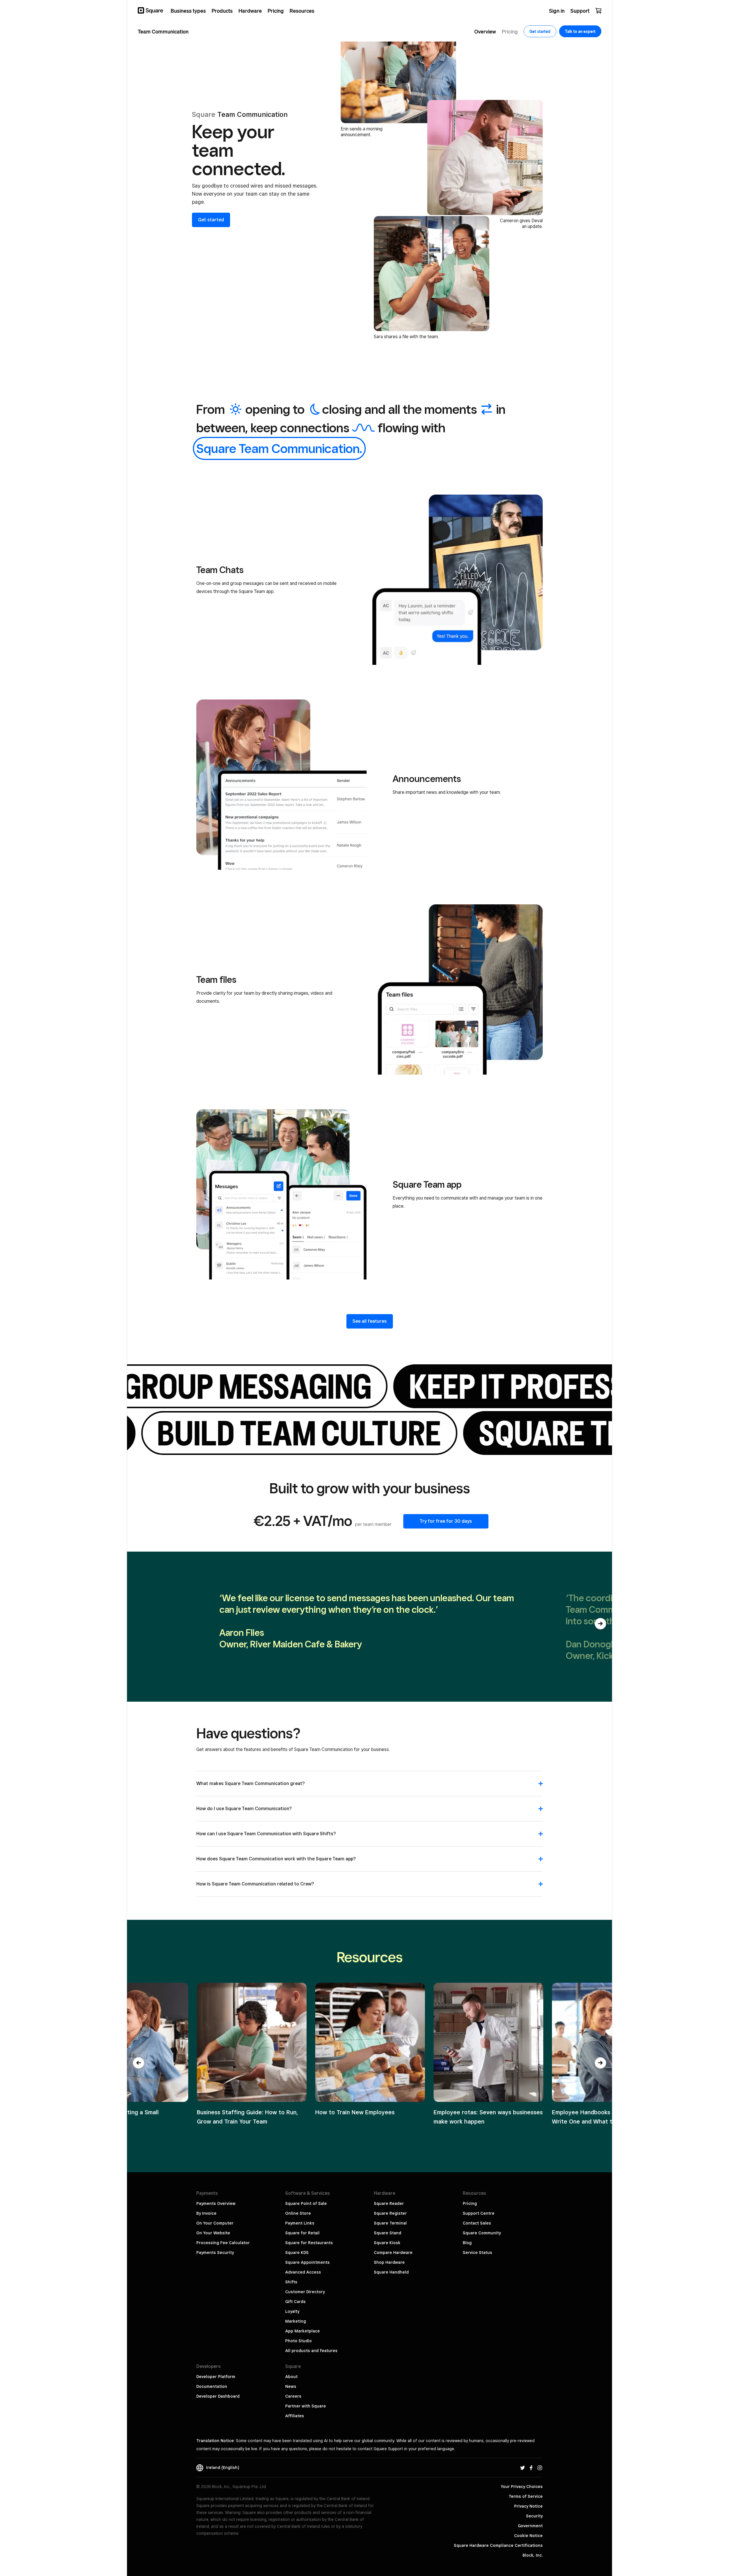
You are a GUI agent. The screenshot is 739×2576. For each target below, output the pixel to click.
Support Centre (479, 2213)
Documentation (212, 2386)
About (291, 2377)
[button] (600, 1624)
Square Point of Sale (306, 2203)
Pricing (470, 2203)
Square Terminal (390, 2223)
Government (530, 2526)
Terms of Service (526, 2496)
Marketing (296, 2321)
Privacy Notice (528, 2506)
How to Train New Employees (355, 2112)
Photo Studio (298, 2341)
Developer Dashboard (218, 2396)
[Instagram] (540, 2468)
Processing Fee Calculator (223, 2243)
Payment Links (300, 2223)
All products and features (311, 2351)
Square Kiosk (387, 2243)
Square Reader (389, 2203)
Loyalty (292, 2311)
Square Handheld (391, 2272)
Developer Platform (216, 2377)
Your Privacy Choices (522, 2487)
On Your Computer (215, 2223)
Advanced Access (303, 2272)
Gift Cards (295, 2302)
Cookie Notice (528, 2536)
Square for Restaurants (309, 2243)
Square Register (390, 2213)
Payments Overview (216, 2203)
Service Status (477, 2253)
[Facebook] (531, 2468)
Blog (467, 2243)
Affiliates (295, 2416)
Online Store (298, 2213)
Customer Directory (305, 2292)
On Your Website (213, 2233)
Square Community (482, 2233)
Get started (211, 220)
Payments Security (215, 2253)
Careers (293, 2396)
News (291, 2386)
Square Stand (388, 2233)
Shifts (291, 2282)
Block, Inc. (533, 2555)
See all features (370, 1321)
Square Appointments (307, 2262)
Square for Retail (302, 2233)
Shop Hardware (389, 2262)
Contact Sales (477, 2223)
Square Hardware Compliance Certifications (498, 2545)
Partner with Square (306, 2406)
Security (534, 2516)
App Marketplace (303, 2331)
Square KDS (297, 2253)
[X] (522, 2468)
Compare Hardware (393, 2253)
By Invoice (206, 2213)
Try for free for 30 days (446, 1521)
